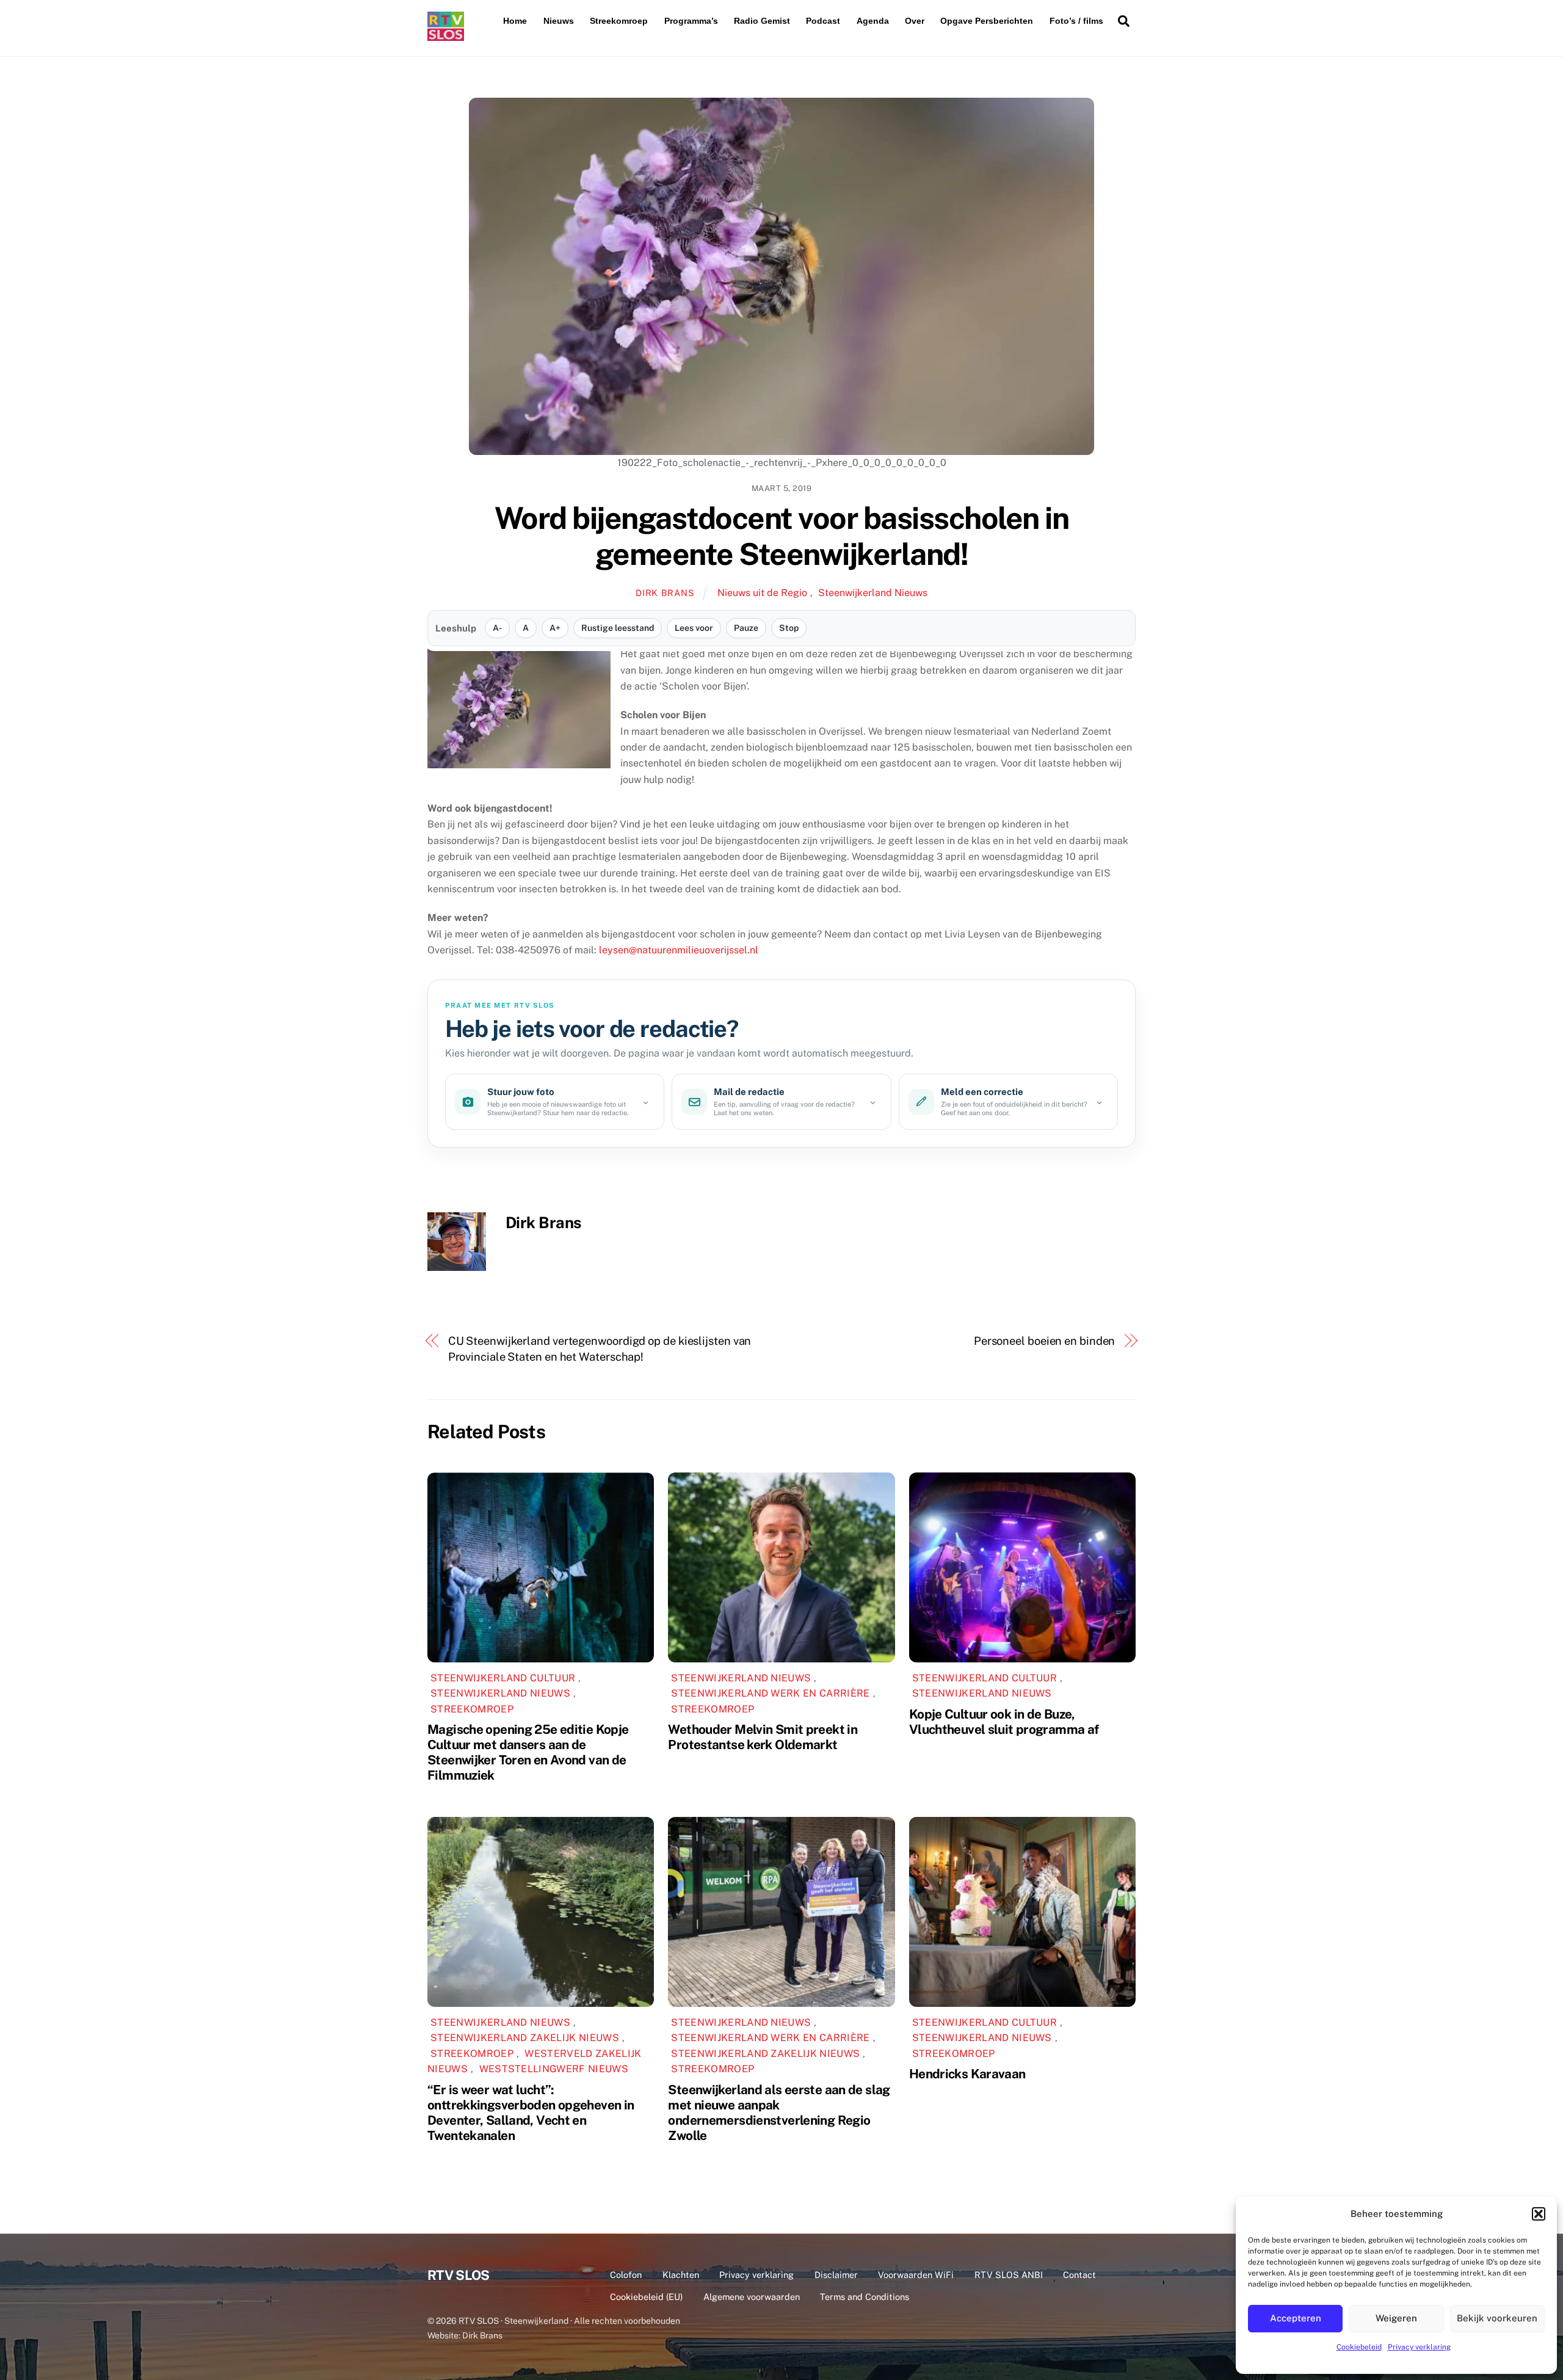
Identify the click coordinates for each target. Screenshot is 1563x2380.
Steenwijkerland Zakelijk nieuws (525, 2038)
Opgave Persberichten (987, 21)
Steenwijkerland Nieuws (873, 593)
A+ (555, 628)
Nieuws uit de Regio (762, 593)
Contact (1079, 2275)
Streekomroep (619, 21)
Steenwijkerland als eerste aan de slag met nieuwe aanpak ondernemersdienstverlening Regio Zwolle (779, 2113)
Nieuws (559, 21)
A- (497, 628)
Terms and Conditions (865, 2297)
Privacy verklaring (1419, 2347)
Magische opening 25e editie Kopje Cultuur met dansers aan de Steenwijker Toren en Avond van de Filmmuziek (528, 1752)
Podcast (823, 21)
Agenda (873, 21)
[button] (1539, 2214)
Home (515, 21)
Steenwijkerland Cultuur (503, 1678)
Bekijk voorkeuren (1497, 2318)
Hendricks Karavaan (967, 2074)
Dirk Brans (665, 593)
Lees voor (694, 628)
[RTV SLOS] (446, 36)
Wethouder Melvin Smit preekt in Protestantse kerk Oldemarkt (763, 1737)
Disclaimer (836, 2275)
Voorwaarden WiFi (916, 2275)
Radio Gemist (762, 21)
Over (915, 21)
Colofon (626, 2275)
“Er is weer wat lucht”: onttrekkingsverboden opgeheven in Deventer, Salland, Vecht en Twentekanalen (531, 2113)
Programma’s (691, 21)
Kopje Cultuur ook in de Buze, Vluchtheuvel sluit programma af (1004, 1722)
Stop (789, 628)
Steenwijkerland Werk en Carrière (770, 1693)
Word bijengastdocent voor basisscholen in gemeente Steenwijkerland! (782, 536)
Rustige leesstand (618, 628)
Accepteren (1296, 2318)
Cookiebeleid (1359, 2347)
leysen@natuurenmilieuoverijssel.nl (679, 950)
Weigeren (1396, 2318)
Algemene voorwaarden (752, 2297)
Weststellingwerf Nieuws (554, 2069)
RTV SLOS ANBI (1009, 2275)
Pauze (746, 628)
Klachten (681, 2275)
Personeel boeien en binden (1045, 1341)
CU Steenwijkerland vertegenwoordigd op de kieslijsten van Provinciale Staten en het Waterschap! (600, 1349)
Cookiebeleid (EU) (646, 2297)
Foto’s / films (1076, 21)
